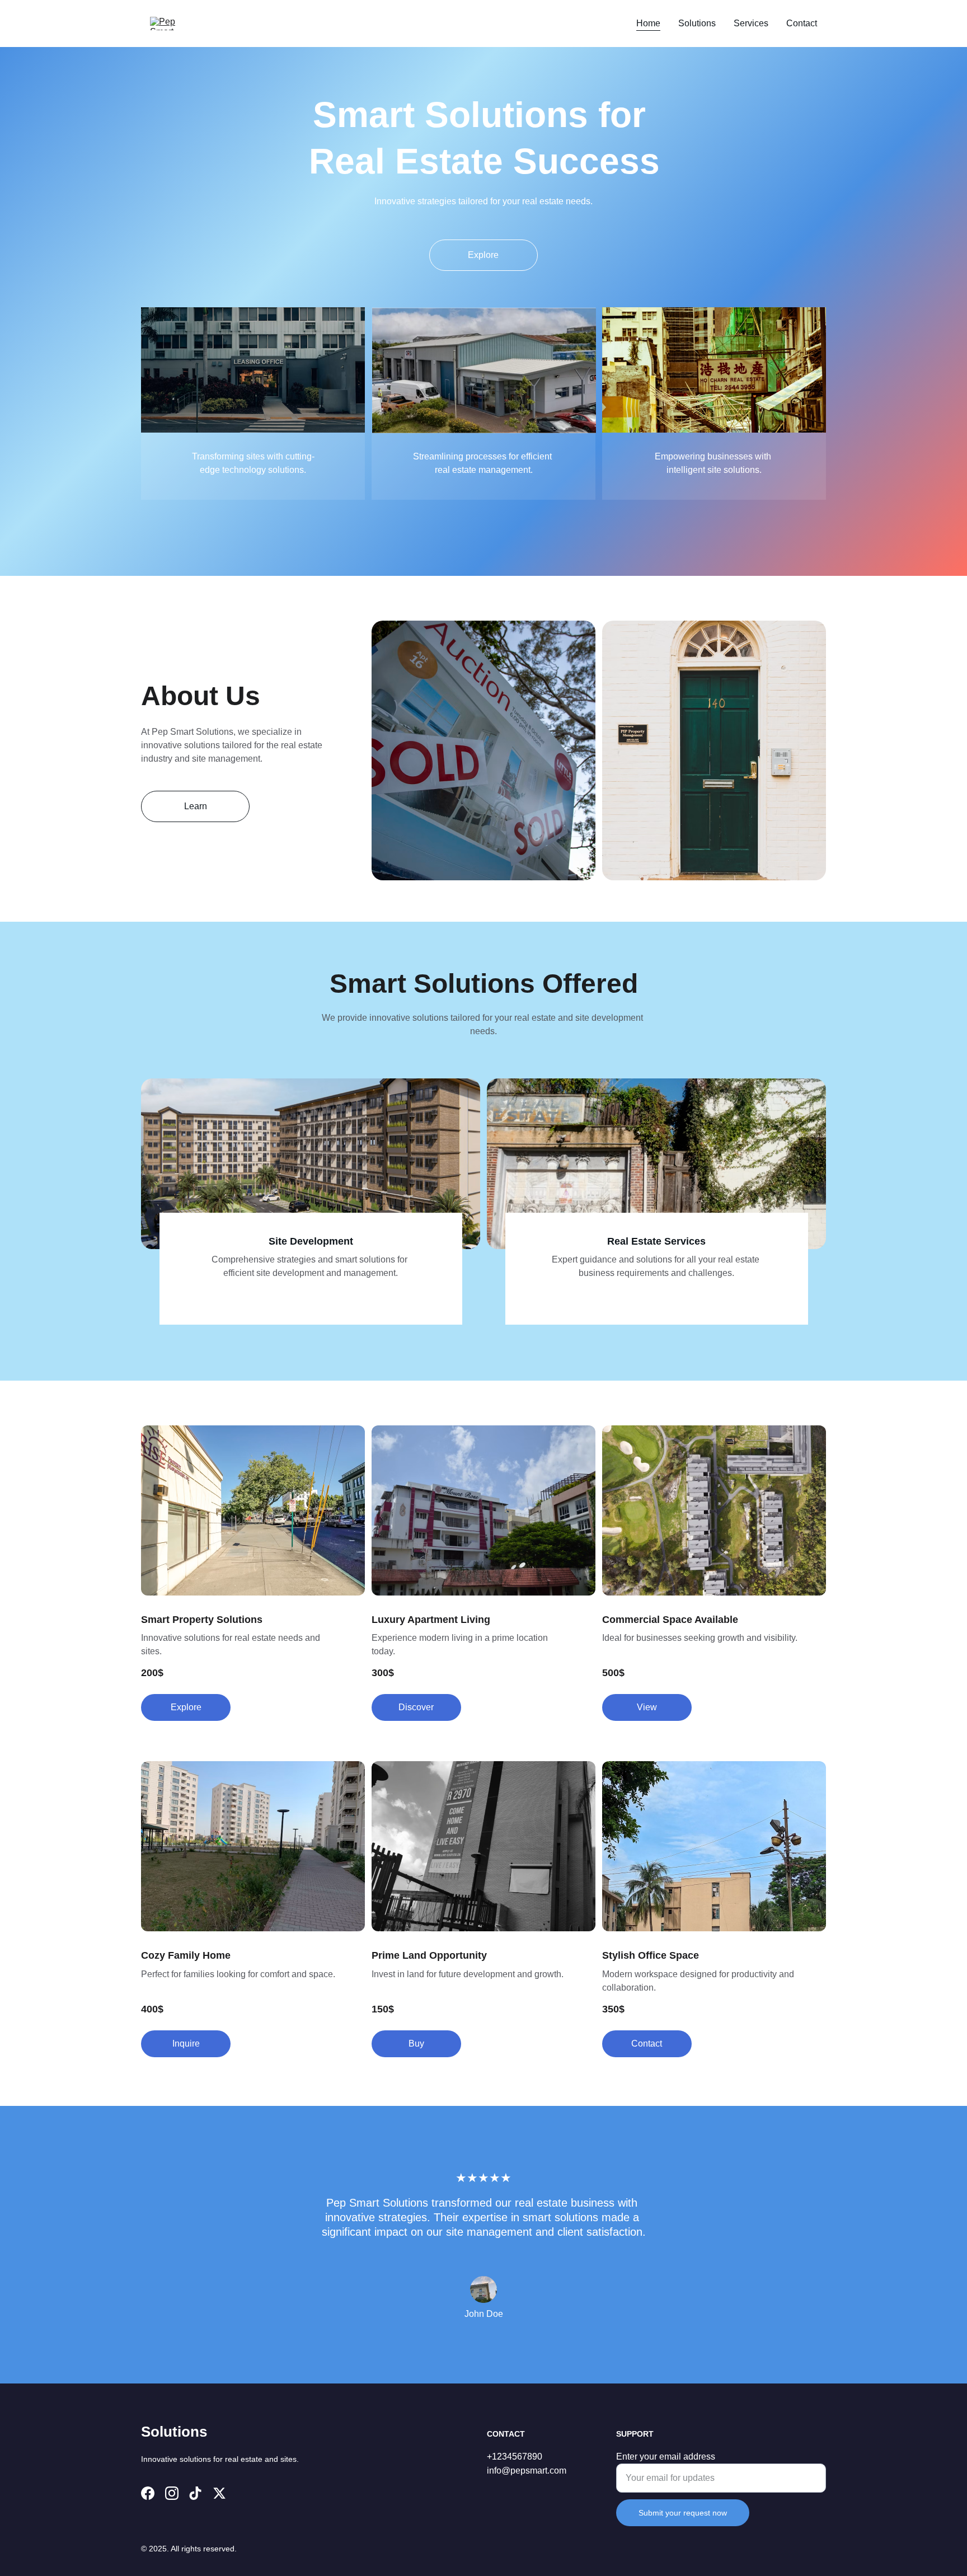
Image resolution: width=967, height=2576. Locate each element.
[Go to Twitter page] (219, 2493)
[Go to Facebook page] (148, 2493)
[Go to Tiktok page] (195, 2493)
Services (751, 23)
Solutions (697, 23)
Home (648, 23)
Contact (802, 23)
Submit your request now (683, 2513)
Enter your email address (666, 2457)
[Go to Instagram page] (172, 2493)
